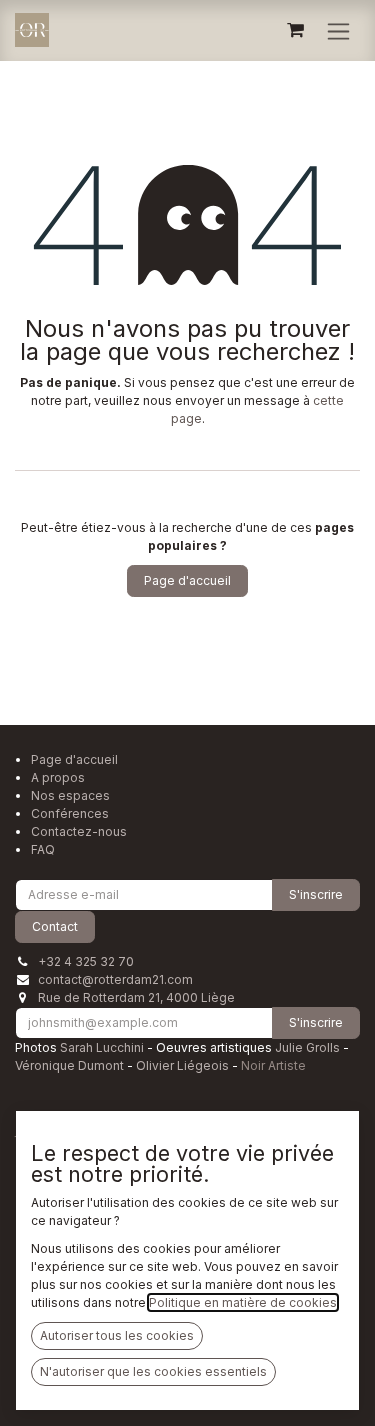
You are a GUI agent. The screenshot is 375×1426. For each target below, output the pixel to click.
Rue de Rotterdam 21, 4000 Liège (136, 997)
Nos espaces (70, 795)
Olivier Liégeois (182, 1065)
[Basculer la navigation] (338, 30)
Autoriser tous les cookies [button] (117, 1335)
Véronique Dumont (69, 1065)
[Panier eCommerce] (295, 30)
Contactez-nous (79, 831)
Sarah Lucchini (102, 1047)
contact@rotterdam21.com (115, 979)
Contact (55, 926)
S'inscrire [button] (316, 894)
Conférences (70, 813)
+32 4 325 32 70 (86, 961)
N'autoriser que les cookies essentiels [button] (153, 1371)
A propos (58, 777)
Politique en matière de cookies (243, 1302)
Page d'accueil (187, 580)
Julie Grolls (307, 1047)
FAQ (43, 849)
